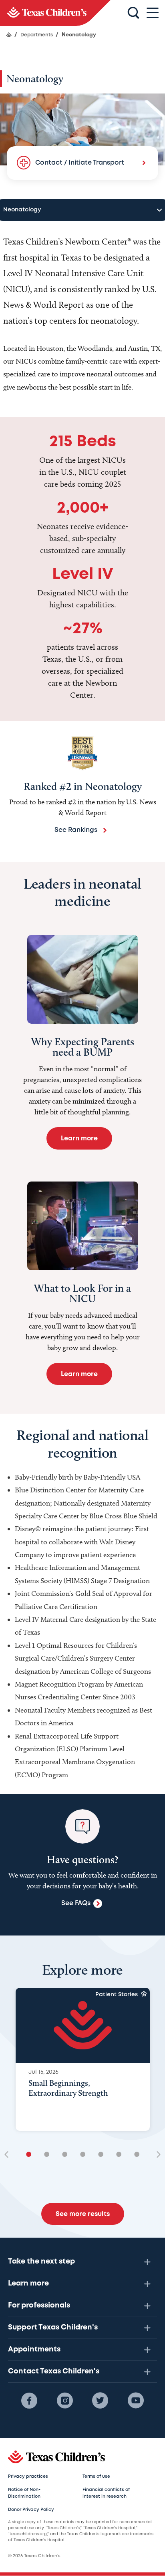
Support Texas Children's (53, 2327)
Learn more (28, 2284)
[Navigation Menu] (153, 13)
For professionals (39, 2305)
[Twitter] (100, 2401)
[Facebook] (29, 2401)
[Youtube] (136, 2401)
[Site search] (133, 13)
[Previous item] (9, 2155)
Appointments (34, 2349)
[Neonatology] (55, 13)
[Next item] (156, 2155)
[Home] (9, 35)
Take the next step (41, 2262)
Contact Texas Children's (54, 2371)
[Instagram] (65, 2401)
